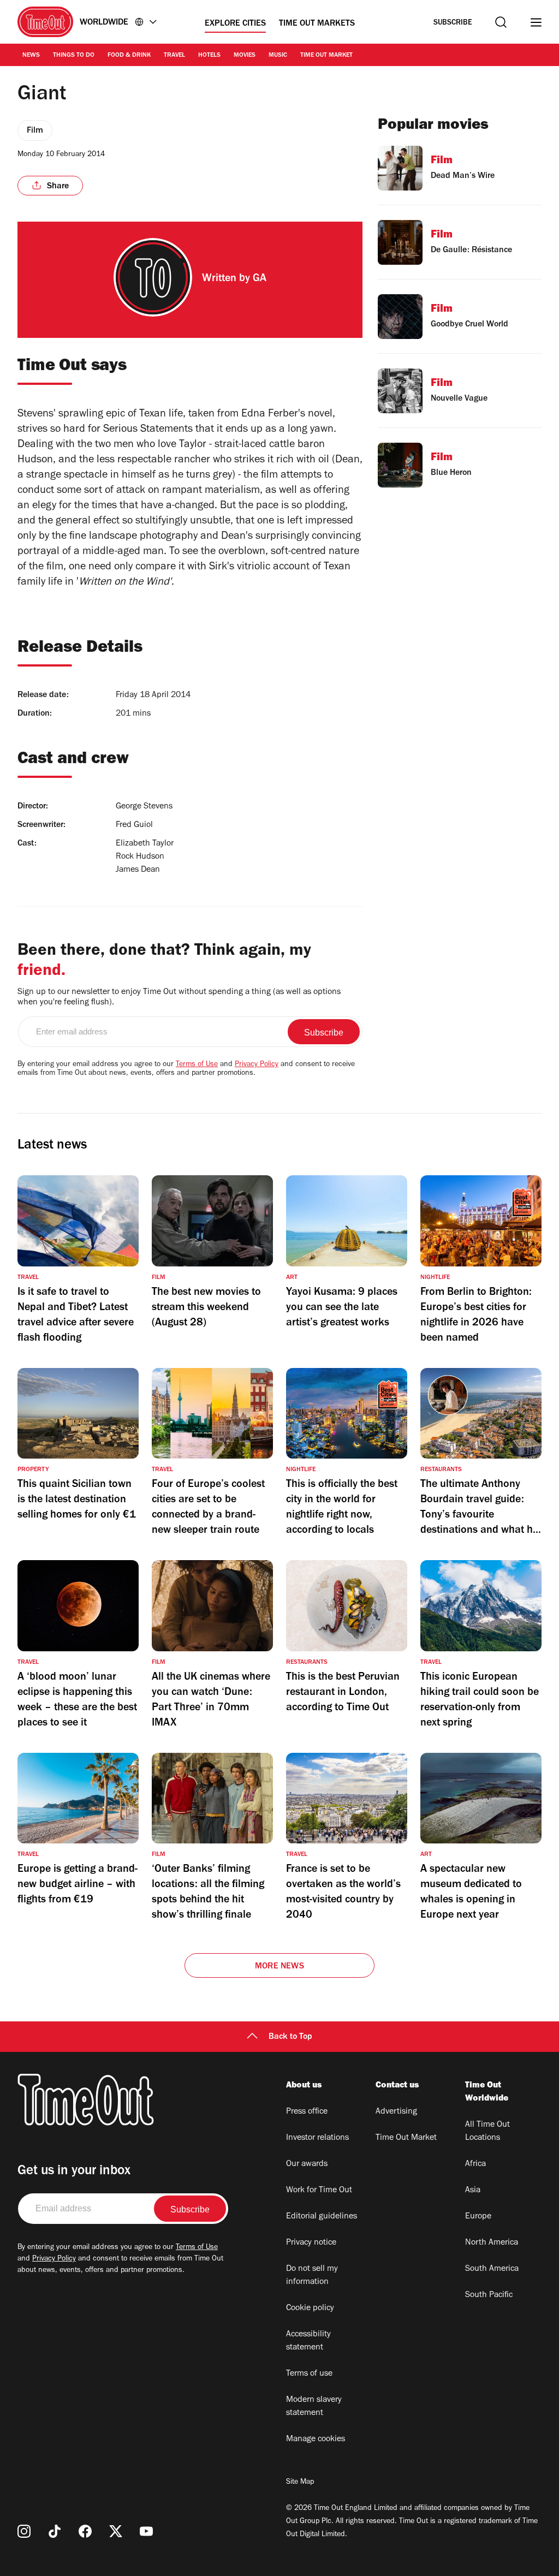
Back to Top (290, 2037)
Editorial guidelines (322, 2217)
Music (278, 56)
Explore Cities (235, 24)
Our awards (307, 2164)
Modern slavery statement (314, 2407)
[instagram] (24, 2531)
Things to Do (74, 56)
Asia (473, 2191)
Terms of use (309, 2374)
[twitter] (116, 2531)
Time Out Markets (317, 24)
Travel (174, 56)
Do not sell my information (312, 2276)
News (31, 56)
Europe (478, 2217)
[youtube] (146, 2531)
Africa (475, 2164)
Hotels (209, 56)
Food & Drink (129, 56)
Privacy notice (311, 2243)
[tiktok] (55, 2531)
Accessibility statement (308, 2341)
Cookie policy (310, 2309)
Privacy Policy (257, 1065)
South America (492, 2269)
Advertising (396, 2112)
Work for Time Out (319, 2191)
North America (492, 2243)
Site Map (300, 2483)
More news (279, 1967)
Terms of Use (197, 1065)
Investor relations (317, 2138)
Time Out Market (326, 56)
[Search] (501, 22)
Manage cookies (316, 2440)
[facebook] (85, 2531)
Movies (245, 56)
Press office (307, 2112)
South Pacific (489, 2295)
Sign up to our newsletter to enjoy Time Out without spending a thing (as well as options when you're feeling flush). (179, 998)
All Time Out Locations (487, 2132)
